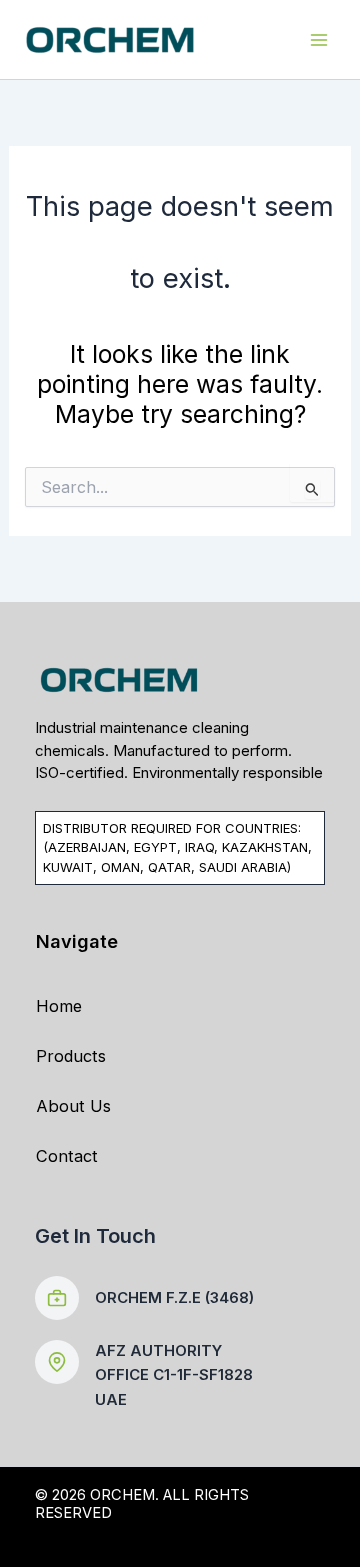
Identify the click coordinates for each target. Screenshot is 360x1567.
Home (59, 1006)
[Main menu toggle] (318, 39)
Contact (67, 1156)
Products (71, 1056)
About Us (73, 1106)
